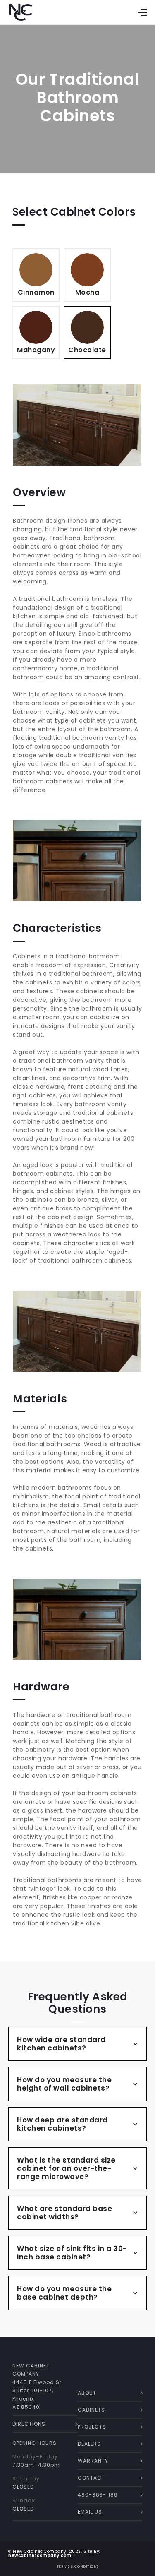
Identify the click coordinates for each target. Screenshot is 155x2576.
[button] (77, 2044)
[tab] (36, 275)
